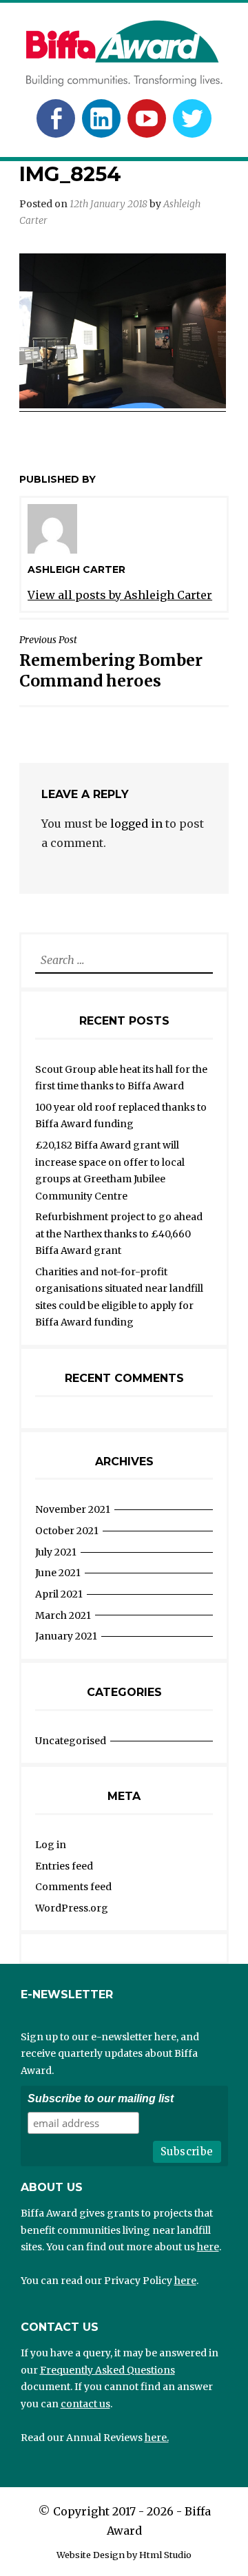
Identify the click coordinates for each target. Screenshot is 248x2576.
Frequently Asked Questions (107, 2370)
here (208, 2247)
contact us (85, 2404)
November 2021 (73, 1509)
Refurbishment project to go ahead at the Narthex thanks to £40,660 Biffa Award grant (119, 1234)
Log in (51, 1845)
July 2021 (56, 1552)
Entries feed (64, 1866)
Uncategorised (71, 1741)
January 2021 (66, 1636)
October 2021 (67, 1531)
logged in (136, 824)
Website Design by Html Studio (124, 2555)
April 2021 (59, 1594)
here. (157, 2438)
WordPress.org (72, 1908)
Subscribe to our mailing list (101, 2098)
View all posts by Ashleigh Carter (120, 595)
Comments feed (73, 1887)
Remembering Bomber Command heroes (111, 662)
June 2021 (58, 1573)
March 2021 (63, 1615)
